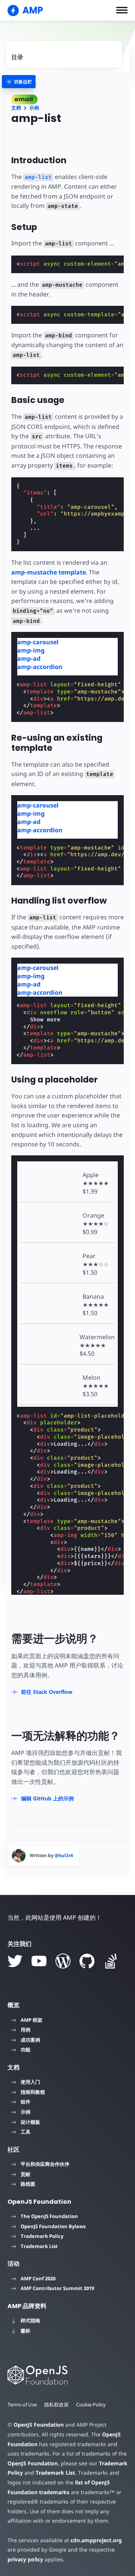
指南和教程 (33, 2092)
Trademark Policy (42, 2236)
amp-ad (29, 659)
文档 (16, 108)
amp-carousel (38, 642)
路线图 (28, 2184)
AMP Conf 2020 (38, 2278)
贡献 (25, 2174)
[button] (122, 10)
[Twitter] (15, 1961)
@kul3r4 (64, 1855)
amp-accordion (40, 667)
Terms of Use (22, 2405)
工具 (25, 2132)
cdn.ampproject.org (96, 2540)
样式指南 (30, 2320)
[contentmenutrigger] (64, 54)
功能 (25, 2050)
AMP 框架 (31, 2020)
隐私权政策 (56, 2405)
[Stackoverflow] (111, 1961)
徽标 (25, 2331)
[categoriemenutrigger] (19, 82)
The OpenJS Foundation (49, 2216)
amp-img (31, 650)
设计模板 (30, 2122)
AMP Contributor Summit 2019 (57, 2288)
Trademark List (39, 2246)
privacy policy (25, 2559)
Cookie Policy (91, 2405)
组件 (25, 2102)
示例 (34, 108)
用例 (25, 2030)
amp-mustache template (49, 572)
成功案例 (30, 2040)
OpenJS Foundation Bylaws (53, 2226)
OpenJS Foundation (39, 2425)
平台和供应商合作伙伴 (45, 2164)
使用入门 (30, 2082)
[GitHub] (87, 1961)
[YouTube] (39, 1961)
